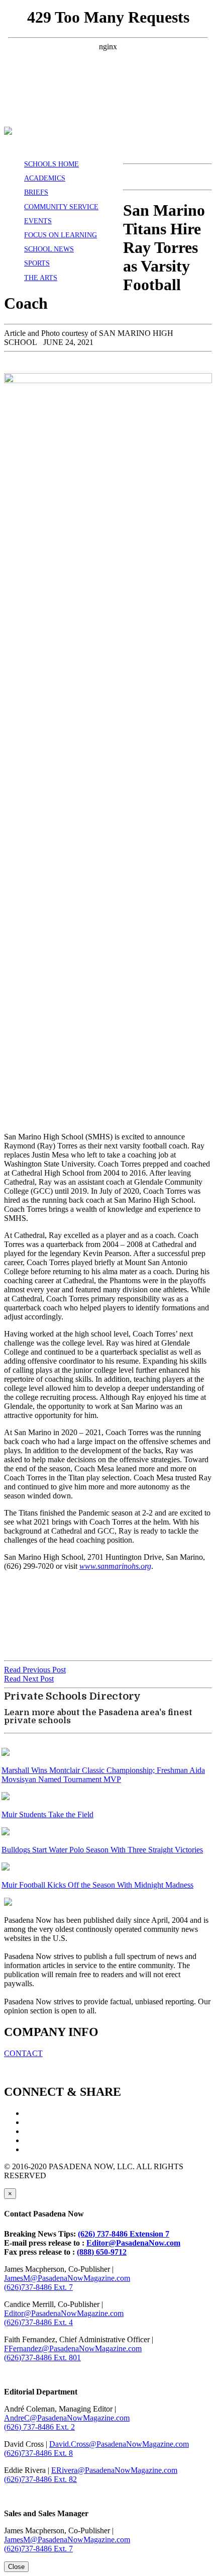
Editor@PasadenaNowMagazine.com (64, 2313)
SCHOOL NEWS (49, 249)
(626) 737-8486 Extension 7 (124, 2234)
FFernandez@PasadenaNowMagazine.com (73, 2348)
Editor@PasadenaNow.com (133, 2243)
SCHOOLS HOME (51, 164)
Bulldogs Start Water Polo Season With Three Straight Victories (102, 1850)
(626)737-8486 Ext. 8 (38, 2453)
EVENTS (38, 221)
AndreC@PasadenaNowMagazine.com (67, 2418)
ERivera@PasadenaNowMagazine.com (114, 2470)
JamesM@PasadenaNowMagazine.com (67, 2278)
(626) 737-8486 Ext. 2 (39, 2427)
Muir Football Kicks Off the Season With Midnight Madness (97, 1885)
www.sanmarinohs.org (115, 1566)
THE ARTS (41, 278)
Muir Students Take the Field (47, 1814)
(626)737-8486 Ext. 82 (40, 2479)
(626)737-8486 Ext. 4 (38, 2322)
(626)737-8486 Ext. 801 (42, 2358)
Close (16, 2567)
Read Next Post (29, 1679)
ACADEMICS (45, 178)
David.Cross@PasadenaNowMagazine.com (119, 2444)
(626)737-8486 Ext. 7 (38, 2287)
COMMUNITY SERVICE (61, 207)
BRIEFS (36, 192)
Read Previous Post (35, 1670)
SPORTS (37, 263)
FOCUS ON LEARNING (61, 235)
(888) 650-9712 (102, 2252)
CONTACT (23, 2053)
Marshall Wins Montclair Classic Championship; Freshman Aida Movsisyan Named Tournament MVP (103, 1775)
